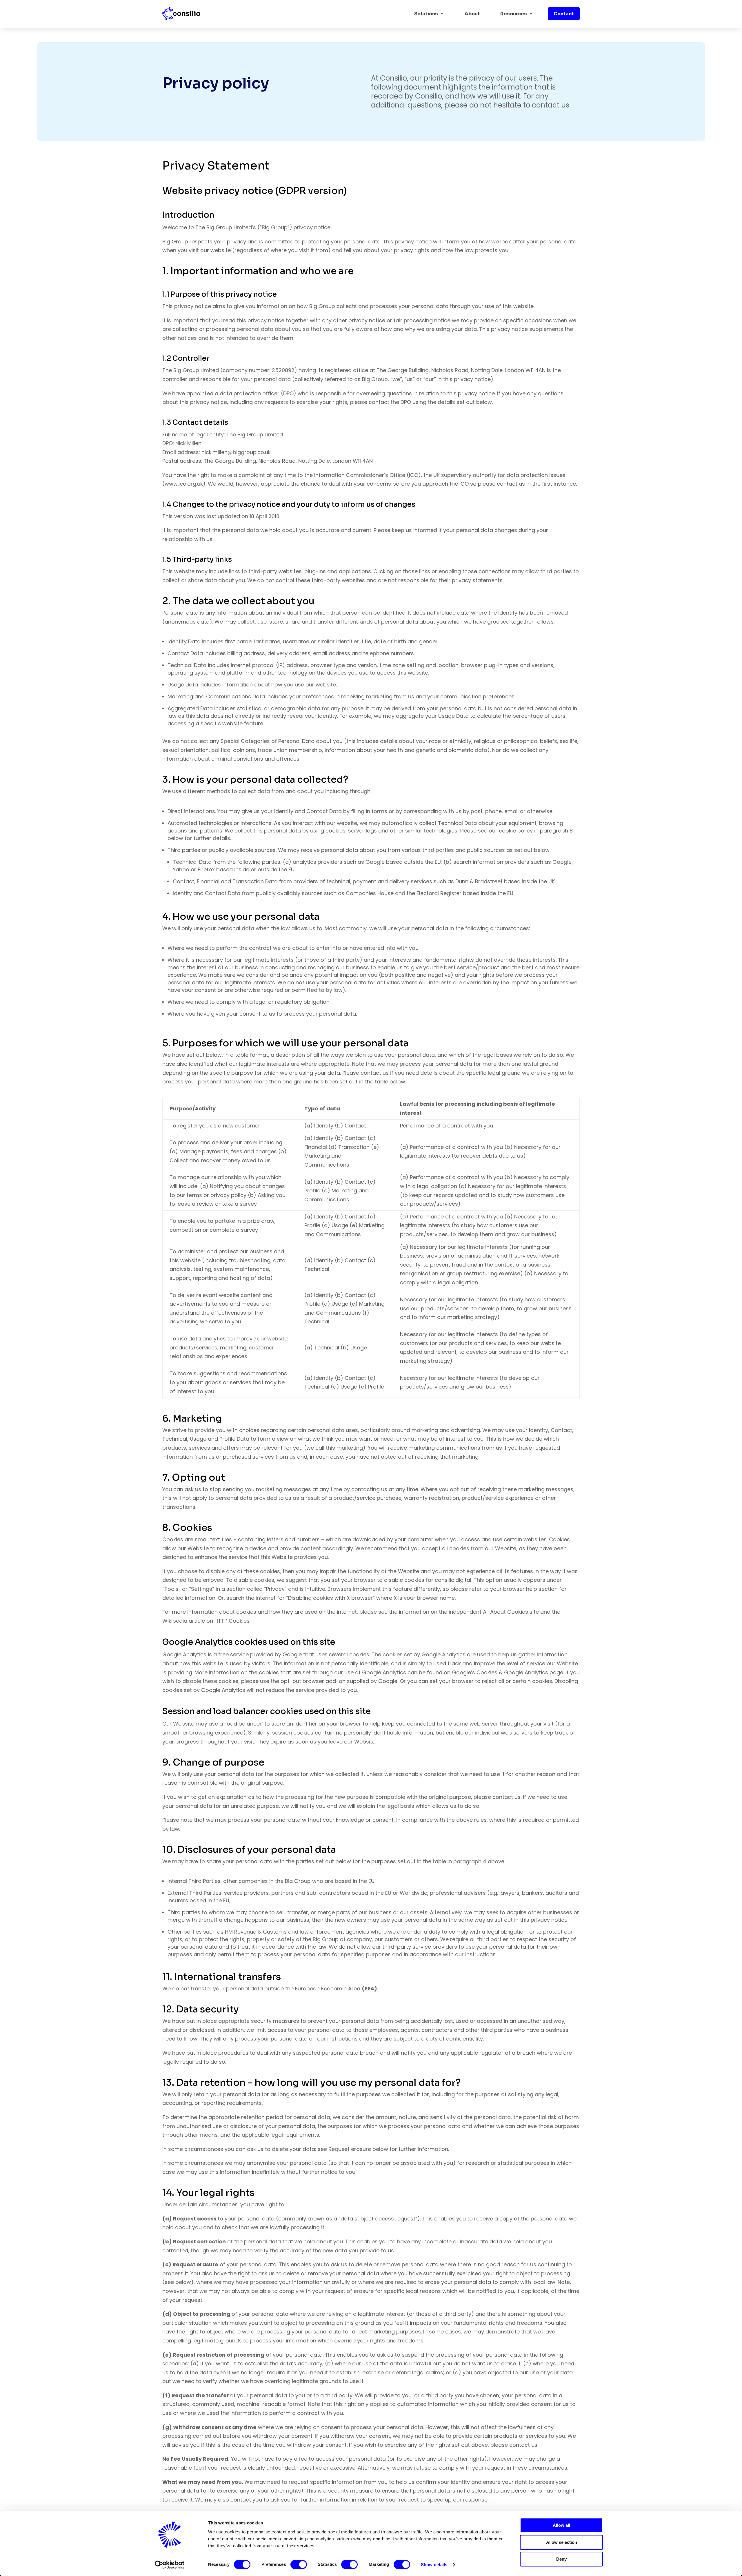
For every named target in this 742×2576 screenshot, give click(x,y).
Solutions (426, 14)
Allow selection (562, 2542)
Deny (561, 2559)
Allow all (561, 2525)
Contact (564, 14)
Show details (434, 2565)
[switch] (299, 2564)
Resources (514, 14)
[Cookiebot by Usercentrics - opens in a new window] (170, 2565)
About (472, 14)
